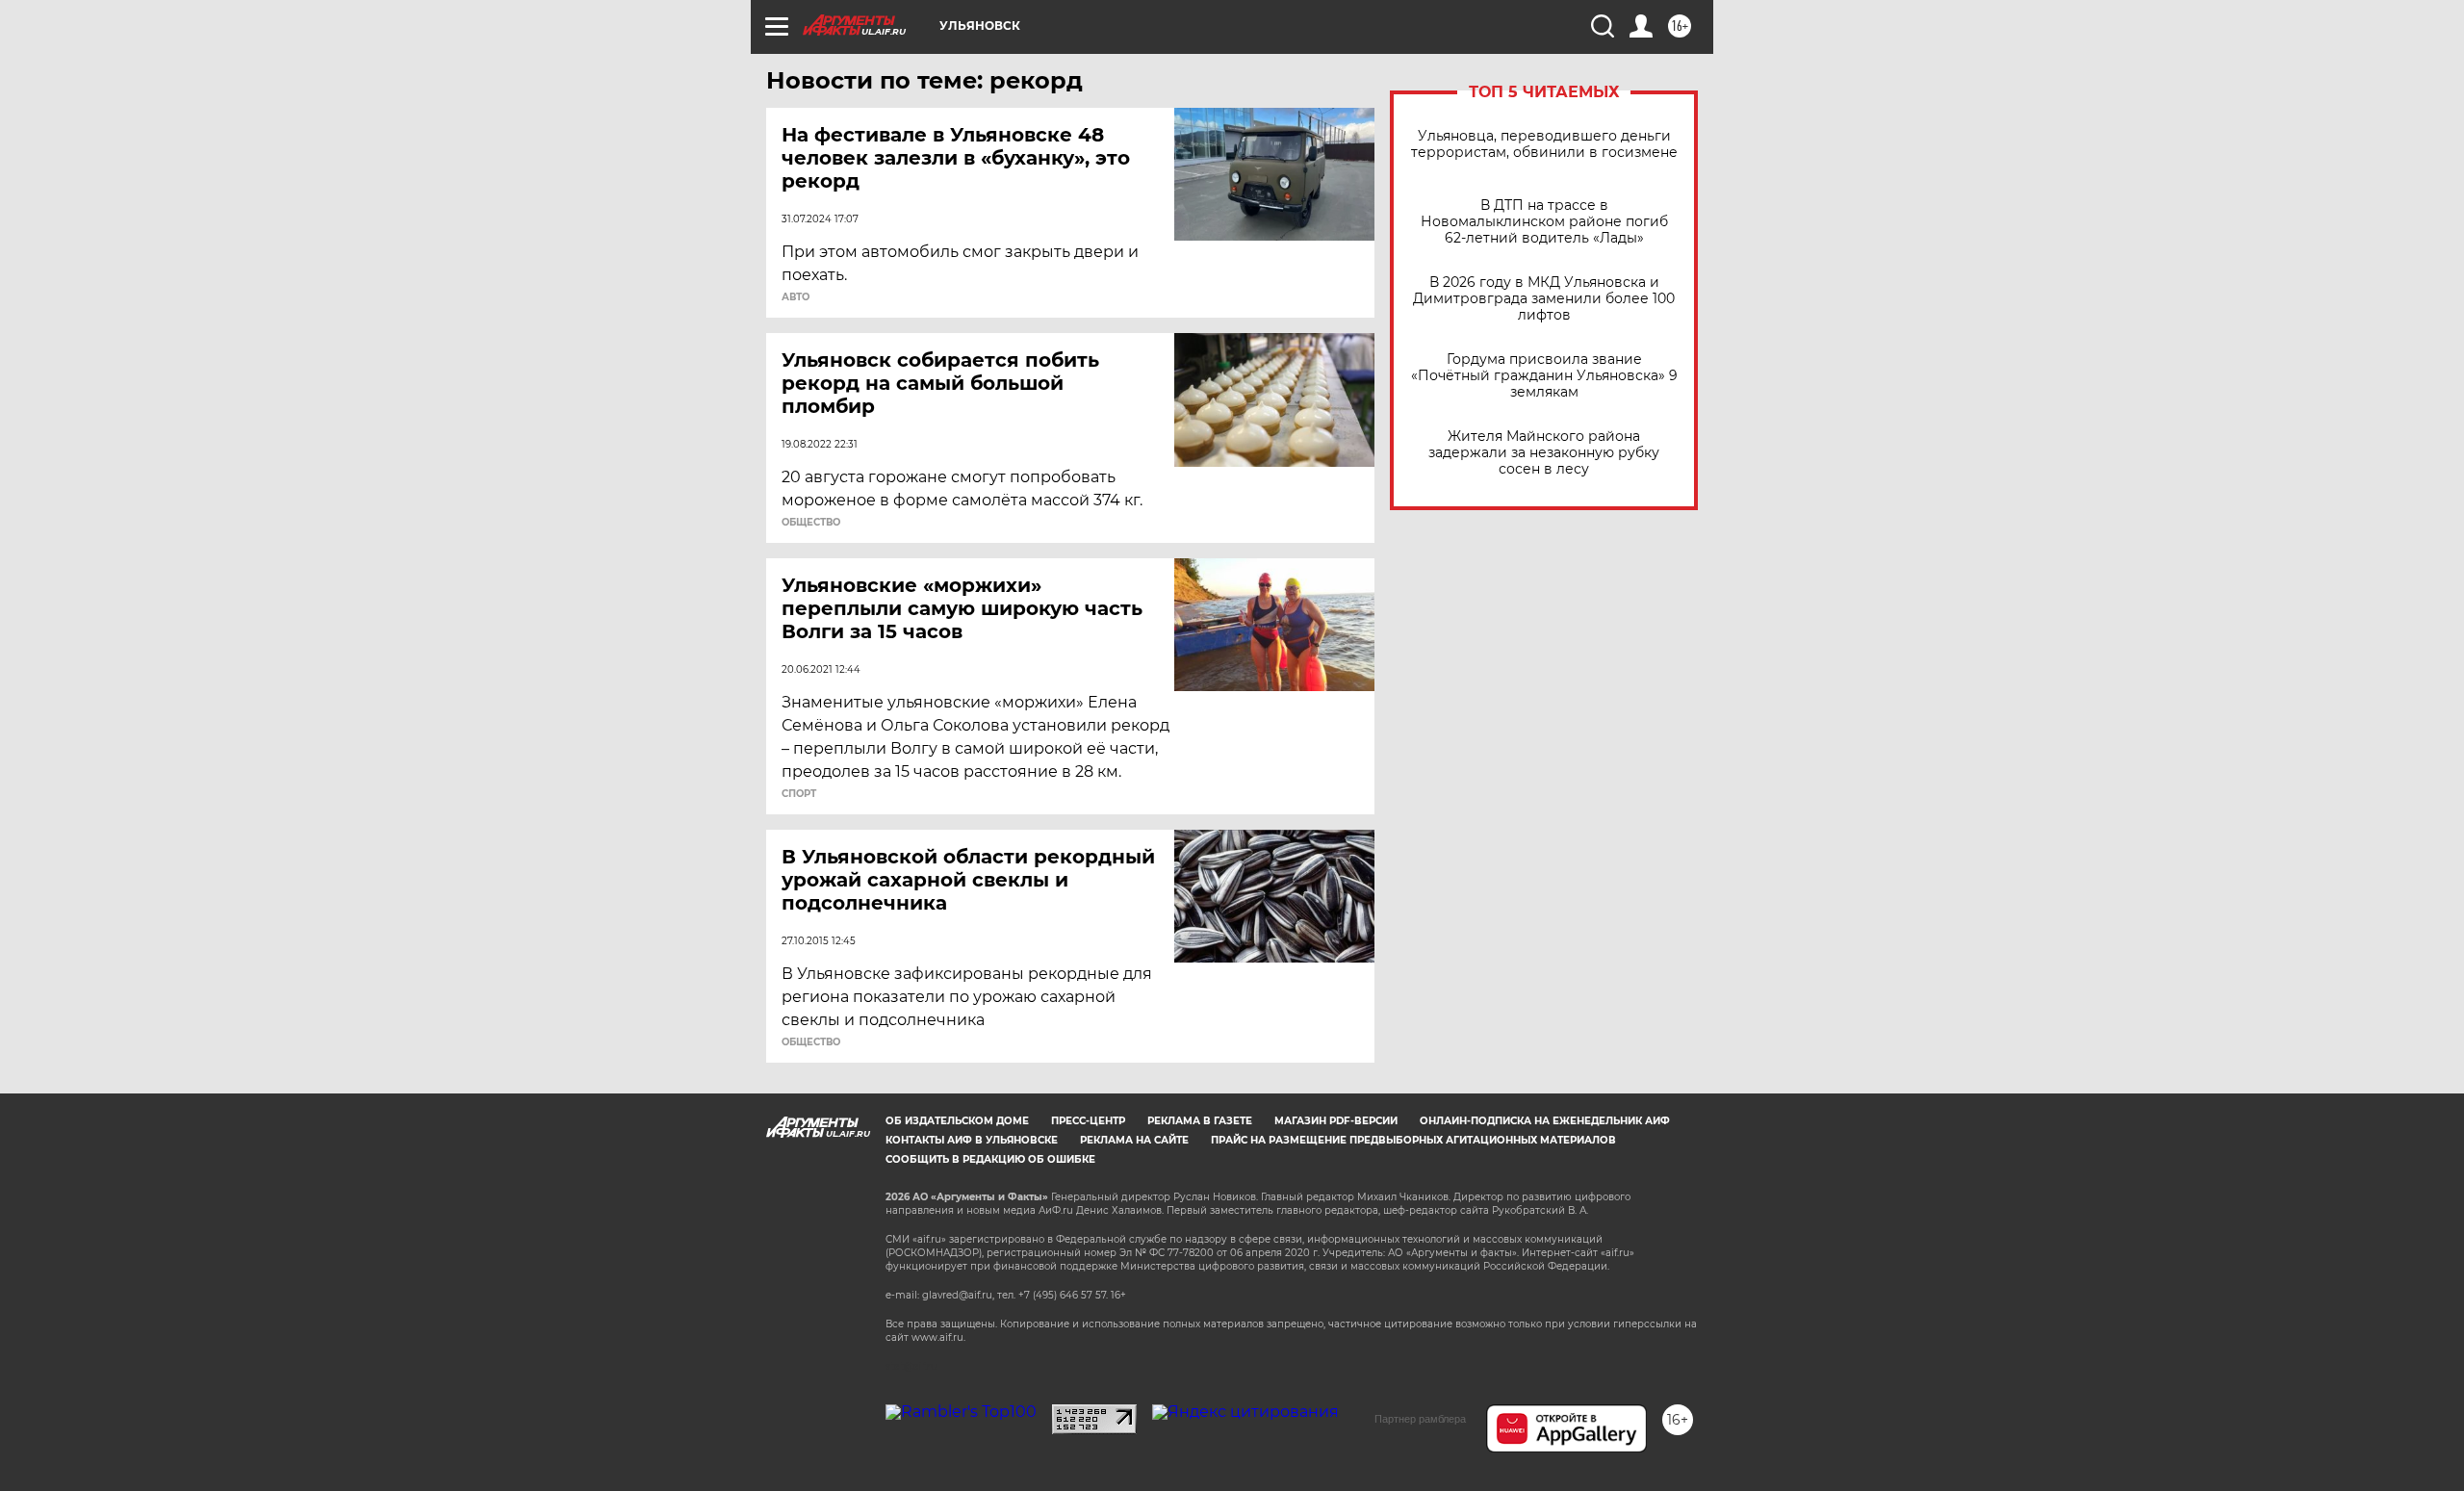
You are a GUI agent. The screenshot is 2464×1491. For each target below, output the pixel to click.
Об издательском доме (957, 1121)
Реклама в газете (1200, 1121)
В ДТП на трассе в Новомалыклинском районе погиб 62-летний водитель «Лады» (1544, 222)
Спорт (799, 794)
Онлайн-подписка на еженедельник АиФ (1545, 1121)
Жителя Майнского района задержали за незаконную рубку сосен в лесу (1544, 453)
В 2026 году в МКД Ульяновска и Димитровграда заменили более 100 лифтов (1544, 299)
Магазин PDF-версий (1336, 1121)
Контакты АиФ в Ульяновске (972, 1140)
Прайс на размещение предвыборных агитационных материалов (1413, 1140)
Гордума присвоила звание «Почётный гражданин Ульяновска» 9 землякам (1544, 376)
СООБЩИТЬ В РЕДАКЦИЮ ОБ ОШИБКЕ (990, 1159)
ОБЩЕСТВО (811, 523)
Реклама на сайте (1134, 1140)
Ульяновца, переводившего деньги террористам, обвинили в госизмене (1544, 144)
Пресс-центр (1088, 1121)
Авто (796, 297)
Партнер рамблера (1420, 1419)
